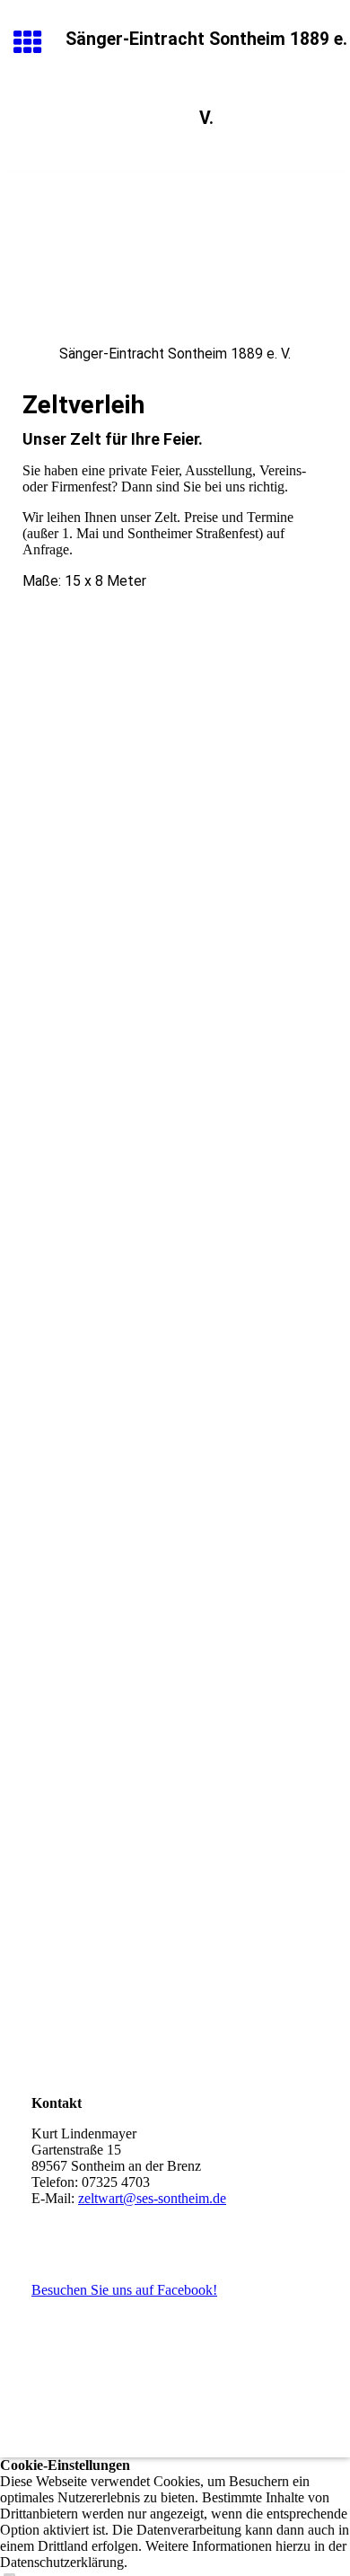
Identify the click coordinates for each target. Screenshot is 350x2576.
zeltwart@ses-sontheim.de (152, 2198)
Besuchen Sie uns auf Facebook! (124, 2290)
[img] (175, 247)
